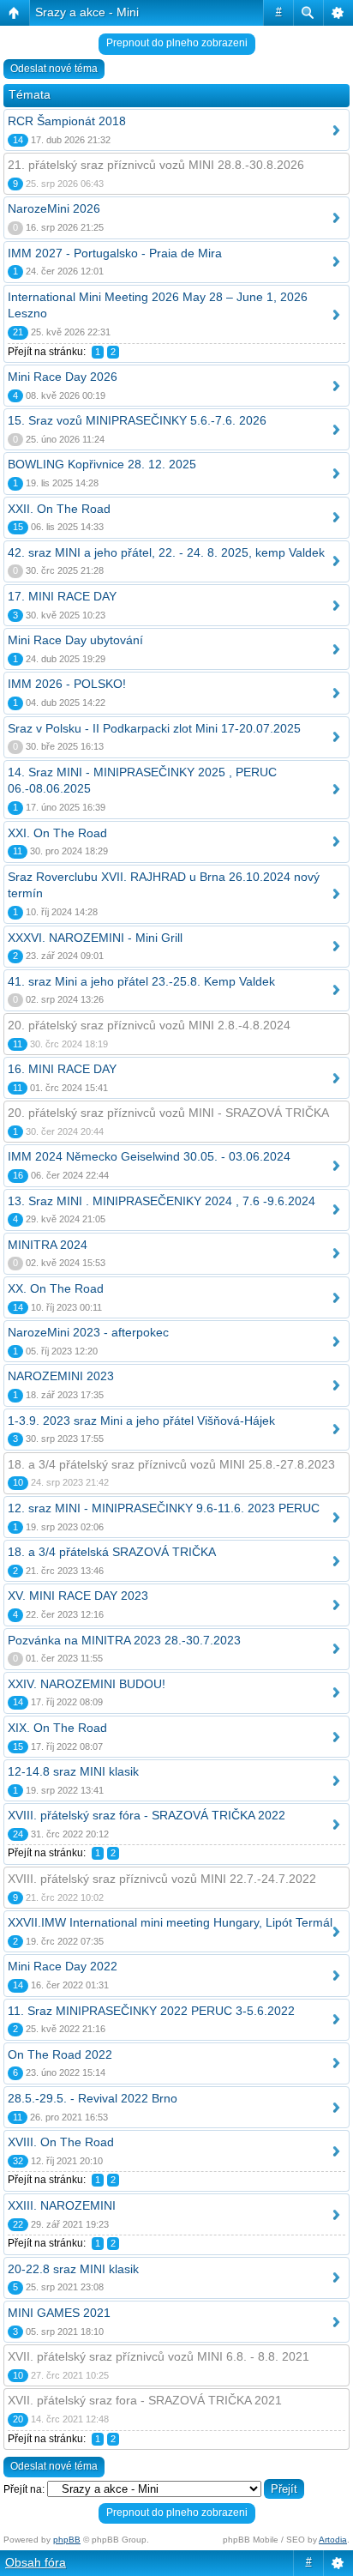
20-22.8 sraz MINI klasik (73, 2269)
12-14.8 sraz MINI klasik (73, 1771)
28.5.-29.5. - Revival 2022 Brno (93, 2098)
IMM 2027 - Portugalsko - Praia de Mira (115, 253)
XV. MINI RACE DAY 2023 (78, 1596)
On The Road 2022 (60, 2054)
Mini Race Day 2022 (63, 1966)
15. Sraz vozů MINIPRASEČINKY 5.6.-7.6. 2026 (137, 420)
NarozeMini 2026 (54, 208)
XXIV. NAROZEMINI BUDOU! (87, 1684)
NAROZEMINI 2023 (61, 1376)
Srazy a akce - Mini (87, 12)
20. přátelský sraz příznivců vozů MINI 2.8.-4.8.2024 (149, 1025)
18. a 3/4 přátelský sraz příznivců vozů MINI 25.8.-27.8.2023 (171, 1464)
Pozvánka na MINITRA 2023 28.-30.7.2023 (124, 1640)
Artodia (333, 2540)
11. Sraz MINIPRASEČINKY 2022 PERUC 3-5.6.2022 (151, 2011)
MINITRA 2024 (48, 1245)
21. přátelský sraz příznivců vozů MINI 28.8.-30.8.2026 (156, 165)
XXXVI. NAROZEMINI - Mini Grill (95, 938)
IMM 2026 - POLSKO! (67, 684)
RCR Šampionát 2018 (67, 121)
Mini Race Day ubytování (75, 640)
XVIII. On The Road (61, 2142)
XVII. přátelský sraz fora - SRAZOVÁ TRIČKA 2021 (145, 2400)
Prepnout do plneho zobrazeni (177, 43)
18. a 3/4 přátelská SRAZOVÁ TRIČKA (112, 1552)
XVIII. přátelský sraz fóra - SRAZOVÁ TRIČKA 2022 (147, 1815)
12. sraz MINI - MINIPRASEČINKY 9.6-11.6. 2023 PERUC (164, 1508)
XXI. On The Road (57, 833)
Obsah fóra (36, 2562)
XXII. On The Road (59, 509)
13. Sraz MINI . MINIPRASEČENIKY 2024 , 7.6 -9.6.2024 (162, 1201)
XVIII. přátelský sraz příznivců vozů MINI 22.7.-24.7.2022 (162, 1879)
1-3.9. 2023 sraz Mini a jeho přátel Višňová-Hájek (141, 1421)
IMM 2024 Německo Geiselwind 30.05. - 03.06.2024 (149, 1156)
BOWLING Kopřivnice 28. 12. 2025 (102, 464)
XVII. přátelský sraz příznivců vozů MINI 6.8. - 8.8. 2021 (159, 2356)
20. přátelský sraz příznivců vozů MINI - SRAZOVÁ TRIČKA (168, 1113)
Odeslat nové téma (54, 69)
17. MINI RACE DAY (62, 596)
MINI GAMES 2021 (59, 2313)
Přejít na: (24, 2489)
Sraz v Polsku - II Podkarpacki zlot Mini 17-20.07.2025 (154, 728)
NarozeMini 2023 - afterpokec (88, 1332)
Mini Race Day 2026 (63, 377)
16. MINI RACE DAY (62, 1069)
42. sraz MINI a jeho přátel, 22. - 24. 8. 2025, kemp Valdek (166, 552)
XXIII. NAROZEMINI (62, 2205)
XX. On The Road (56, 1288)
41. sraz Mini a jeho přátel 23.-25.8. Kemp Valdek (141, 981)
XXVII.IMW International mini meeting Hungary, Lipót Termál (170, 1922)
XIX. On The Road (57, 1728)
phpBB (67, 2540)
